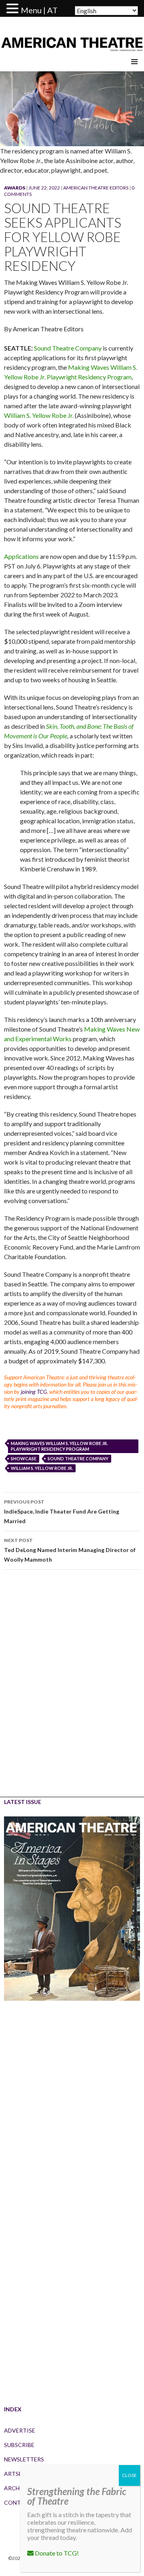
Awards (15, 188)
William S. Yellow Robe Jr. (39, 415)
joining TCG (34, 1392)
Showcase (24, 1458)
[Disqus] (72, 1689)
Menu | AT (39, 10)
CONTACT (18, 2502)
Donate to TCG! (56, 2553)
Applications (21, 556)
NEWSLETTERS (24, 2459)
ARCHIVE (16, 2488)
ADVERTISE (20, 2430)
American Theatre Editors (96, 188)
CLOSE (129, 2475)
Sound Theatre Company (68, 348)
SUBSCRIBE (19, 2445)
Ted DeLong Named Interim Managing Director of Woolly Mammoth (70, 1550)
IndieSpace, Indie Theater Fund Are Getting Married (62, 1512)
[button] (14, 9)
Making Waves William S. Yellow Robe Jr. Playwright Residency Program (59, 1446)
